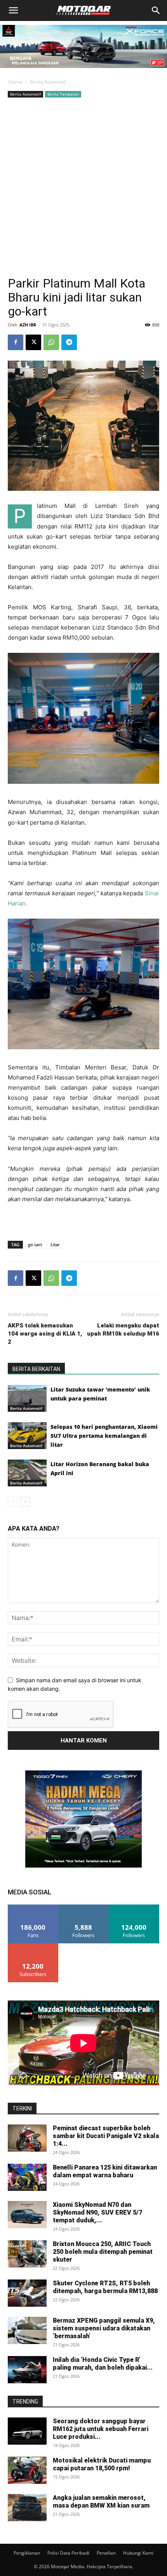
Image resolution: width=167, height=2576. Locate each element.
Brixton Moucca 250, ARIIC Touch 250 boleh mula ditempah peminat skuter (103, 2252)
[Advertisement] (83, 187)
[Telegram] (69, 342)
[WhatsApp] (51, 342)
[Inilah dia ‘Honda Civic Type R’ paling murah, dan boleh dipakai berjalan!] (27, 2370)
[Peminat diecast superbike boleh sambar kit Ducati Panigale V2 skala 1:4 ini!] (27, 2138)
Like (33, 1907)
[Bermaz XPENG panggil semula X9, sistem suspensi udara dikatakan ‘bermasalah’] (27, 2330)
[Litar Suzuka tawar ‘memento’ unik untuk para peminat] (27, 1398)
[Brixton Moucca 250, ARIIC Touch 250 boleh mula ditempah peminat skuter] (27, 2254)
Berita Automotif (48, 82)
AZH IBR (28, 325)
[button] (13, 10)
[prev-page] (13, 1502)
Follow (84, 1907)
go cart (35, 1244)
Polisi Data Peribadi (68, 2553)
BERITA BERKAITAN (36, 1369)
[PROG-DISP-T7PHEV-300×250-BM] (83, 1865)
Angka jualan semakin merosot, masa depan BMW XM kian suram (101, 2502)
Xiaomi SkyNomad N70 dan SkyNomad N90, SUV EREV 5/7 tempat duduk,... (97, 2212)
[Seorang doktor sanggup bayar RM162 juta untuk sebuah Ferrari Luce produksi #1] (27, 2431)
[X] (33, 342)
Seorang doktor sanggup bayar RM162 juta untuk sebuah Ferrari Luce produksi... (101, 2429)
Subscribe (33, 1946)
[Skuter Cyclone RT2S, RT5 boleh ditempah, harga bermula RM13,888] (27, 2293)
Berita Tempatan (63, 94)
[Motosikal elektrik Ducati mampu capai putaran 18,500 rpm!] (27, 2470)
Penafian (106, 2553)
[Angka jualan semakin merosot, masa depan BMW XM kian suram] (27, 2508)
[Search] (156, 10)
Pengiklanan (27, 2553)
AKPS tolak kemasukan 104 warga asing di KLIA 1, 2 (45, 1334)
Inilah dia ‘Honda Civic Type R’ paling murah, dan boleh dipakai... (103, 2364)
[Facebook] (16, 342)
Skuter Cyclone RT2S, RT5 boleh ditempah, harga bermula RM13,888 (105, 2287)
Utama (15, 82)
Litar (55, 1244)
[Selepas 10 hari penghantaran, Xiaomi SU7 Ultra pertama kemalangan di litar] (27, 1436)
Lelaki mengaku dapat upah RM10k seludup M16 (123, 1330)
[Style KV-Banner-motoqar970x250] (83, 70)
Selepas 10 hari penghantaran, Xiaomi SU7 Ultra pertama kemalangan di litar (104, 1436)
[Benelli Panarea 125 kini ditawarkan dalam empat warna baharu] (27, 2177)
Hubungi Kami (138, 2553)
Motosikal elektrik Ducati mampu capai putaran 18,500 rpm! (102, 2464)
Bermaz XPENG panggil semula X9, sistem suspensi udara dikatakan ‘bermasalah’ (104, 2328)
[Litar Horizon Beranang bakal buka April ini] (27, 1473)
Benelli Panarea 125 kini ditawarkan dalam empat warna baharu (105, 2171)
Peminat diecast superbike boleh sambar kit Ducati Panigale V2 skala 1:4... (106, 2136)
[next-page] (25, 1502)
